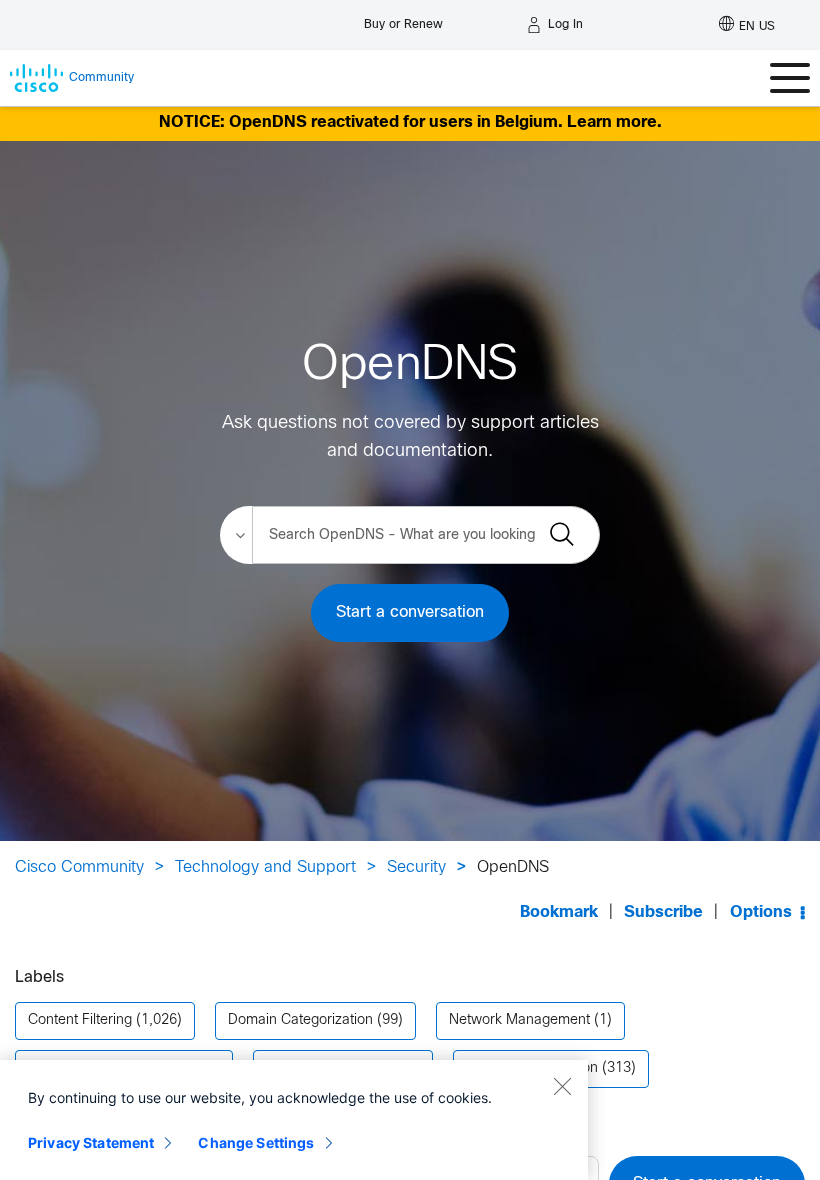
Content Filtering (80, 1020)
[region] (294, 1120)
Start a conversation (410, 612)
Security (416, 867)
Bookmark (559, 912)
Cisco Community (79, 867)
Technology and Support (265, 867)
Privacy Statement (91, 1142)
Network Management (519, 1020)
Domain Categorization (300, 1020)
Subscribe (663, 912)
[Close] (562, 1086)
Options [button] (761, 912)
